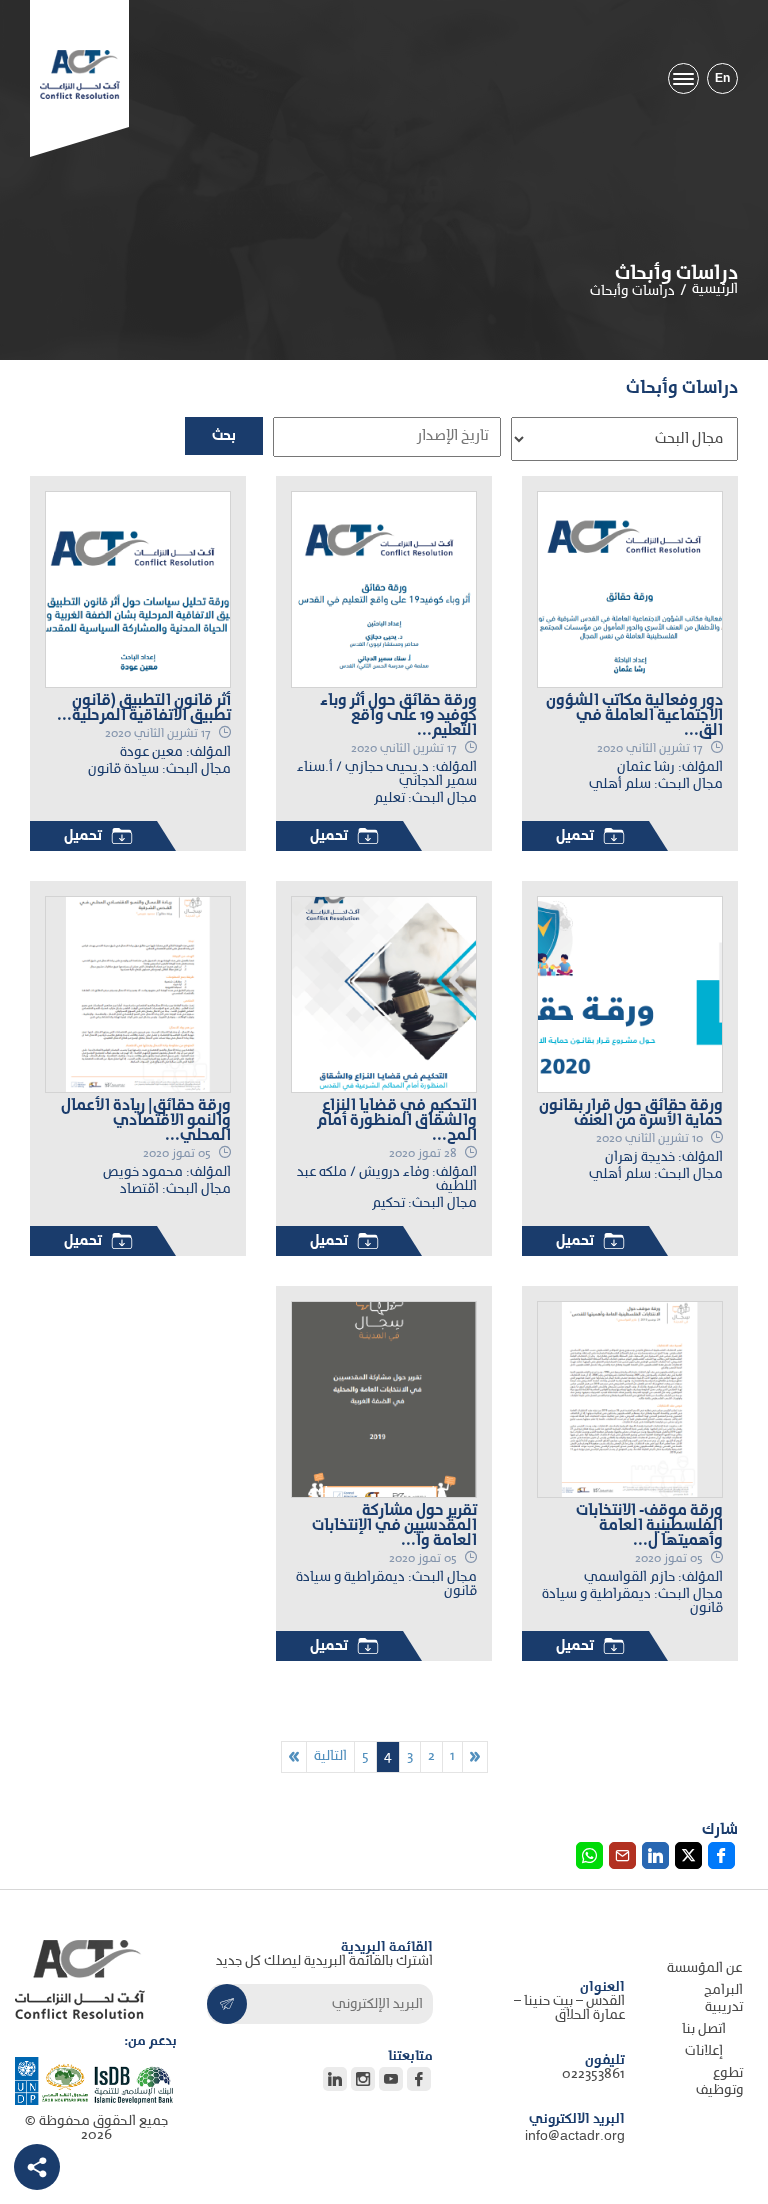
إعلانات (704, 2051)
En (722, 78)
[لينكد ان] (36, 2166)
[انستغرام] (363, 2079)
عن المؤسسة (704, 1968)
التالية (330, 1756)
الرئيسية (715, 289)
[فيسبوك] (419, 2079)
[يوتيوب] (391, 2079)
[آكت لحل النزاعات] (80, 74)
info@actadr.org (575, 2136)
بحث (224, 436)
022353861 (593, 2074)
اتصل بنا (704, 2029)
